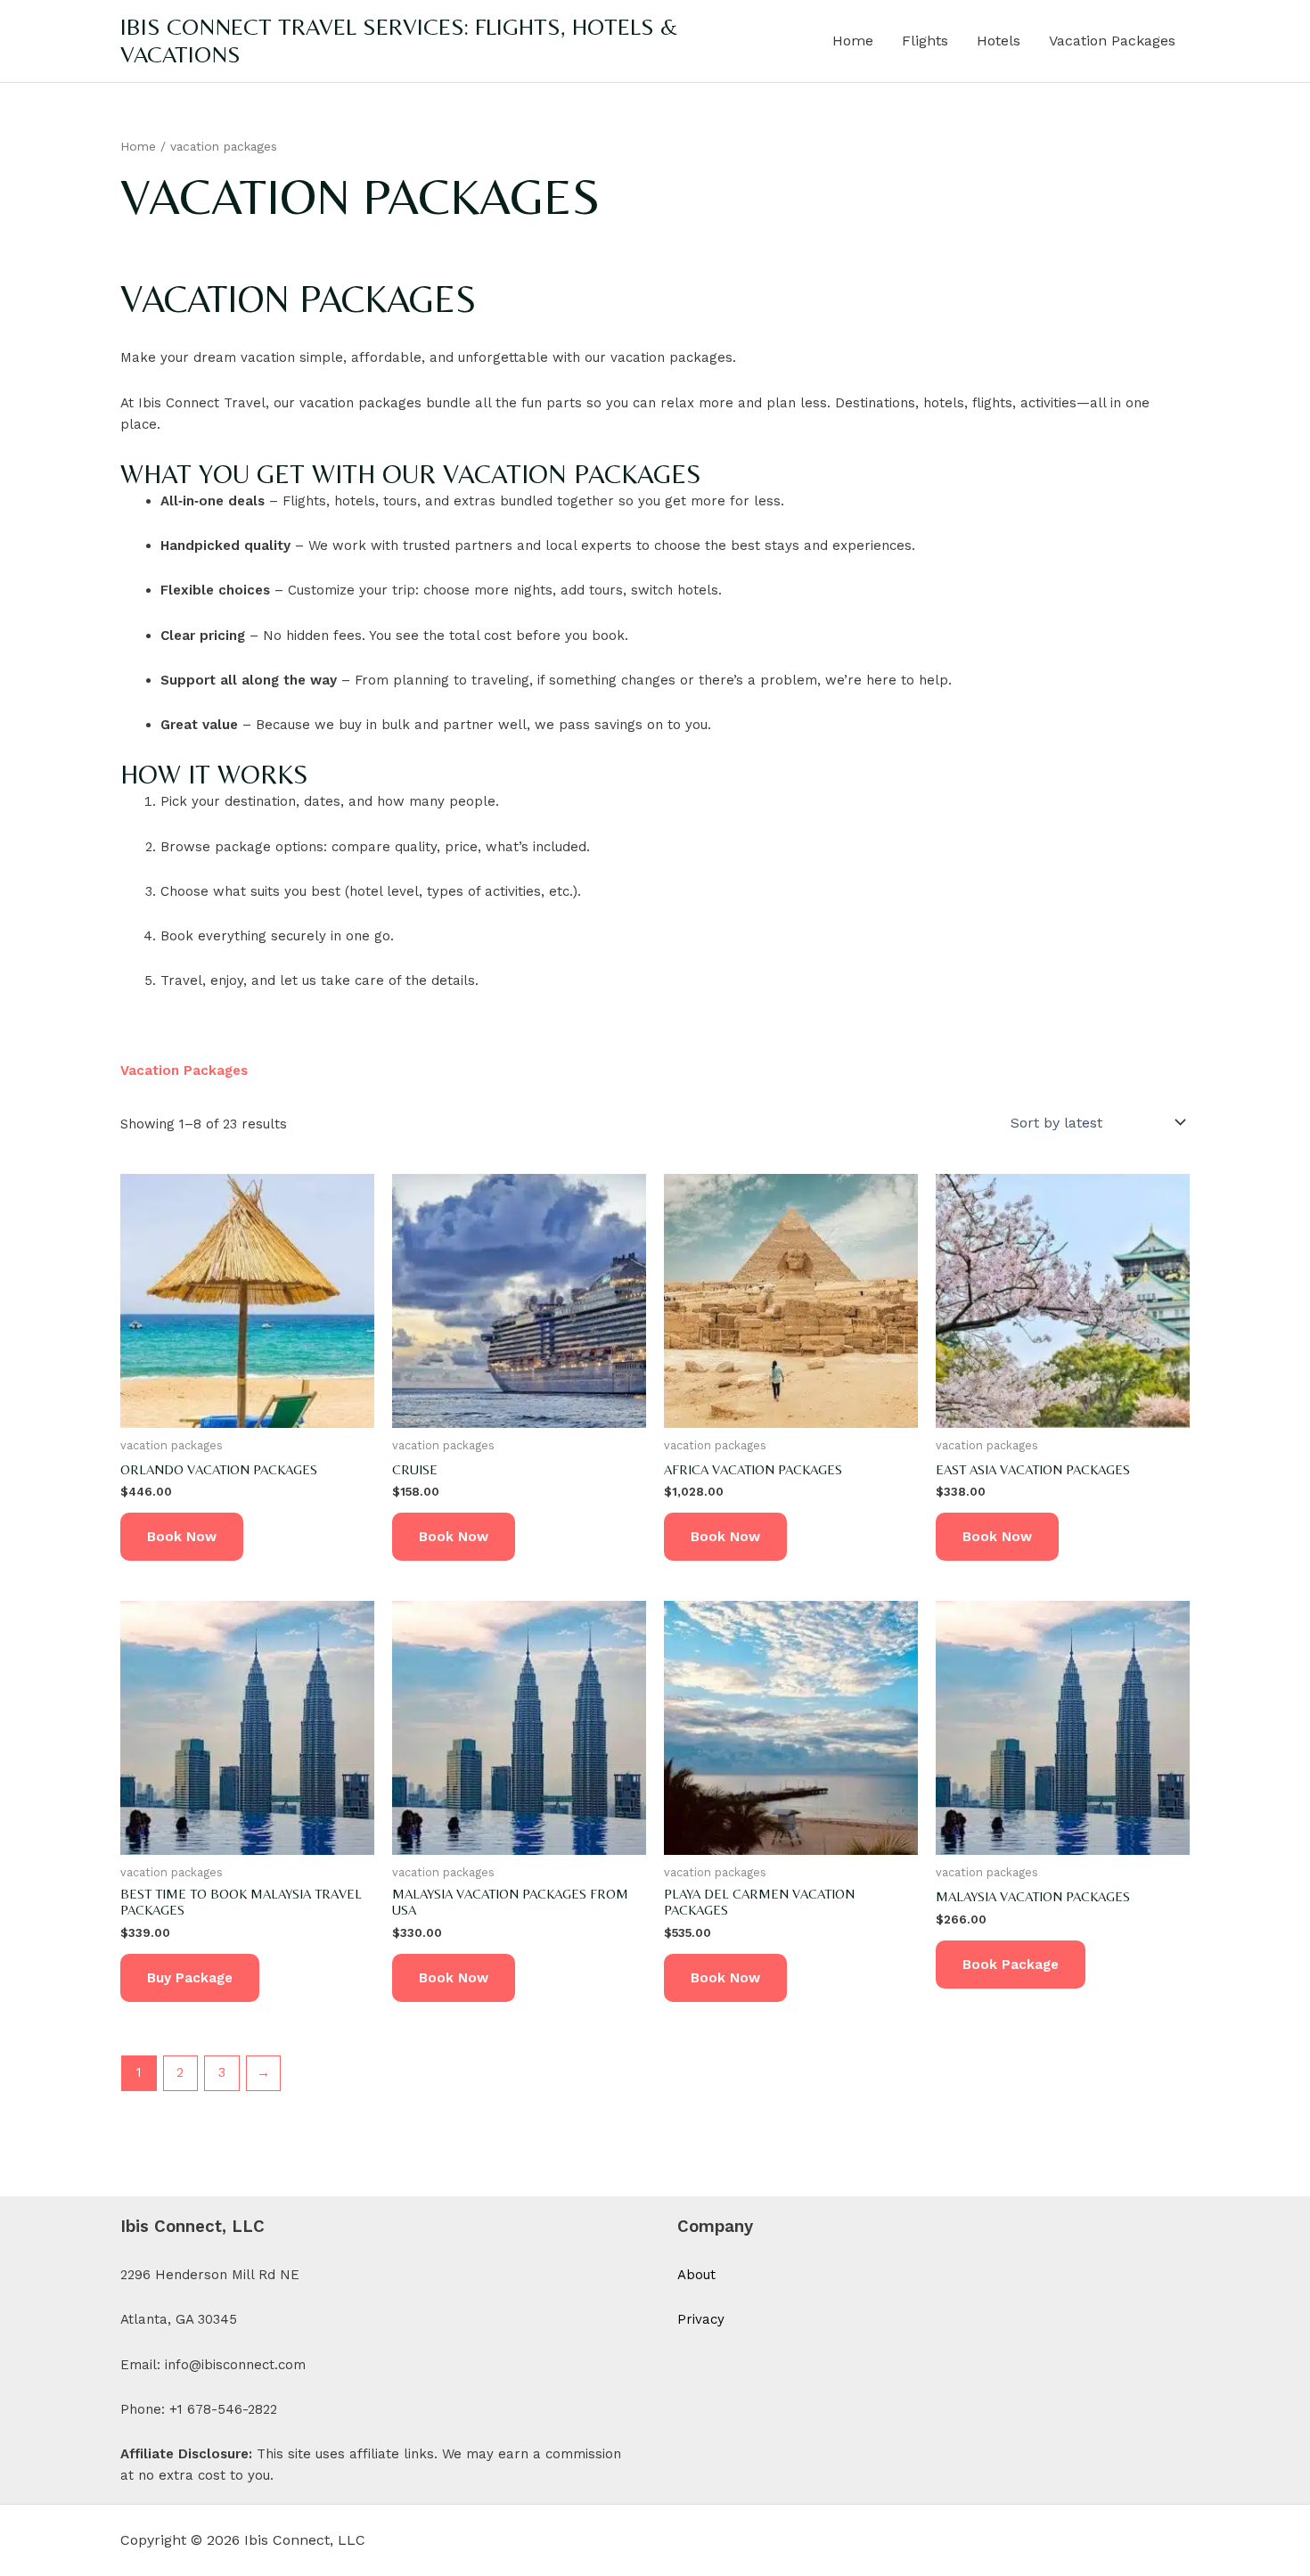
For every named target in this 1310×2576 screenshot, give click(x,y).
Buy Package (190, 1978)
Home (853, 41)
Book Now (182, 1537)
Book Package (1011, 1965)
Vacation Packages (1112, 41)
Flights (925, 41)
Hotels (999, 41)
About (696, 2275)
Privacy (701, 2319)
